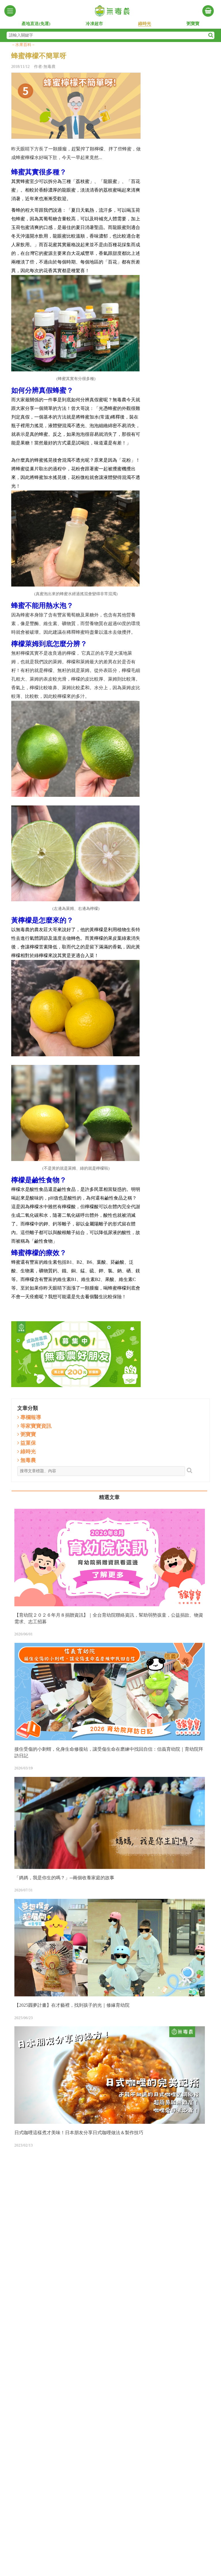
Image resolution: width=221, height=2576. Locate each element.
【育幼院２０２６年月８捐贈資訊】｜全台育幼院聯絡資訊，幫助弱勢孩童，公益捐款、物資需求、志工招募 (109, 1618)
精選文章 (109, 1497)
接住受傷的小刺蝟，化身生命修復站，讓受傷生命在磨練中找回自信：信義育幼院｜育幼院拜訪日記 (109, 1752)
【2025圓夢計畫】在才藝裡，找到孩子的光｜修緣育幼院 (72, 2005)
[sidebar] (10, 11)
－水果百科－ (23, 45)
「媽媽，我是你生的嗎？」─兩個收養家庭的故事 (64, 1878)
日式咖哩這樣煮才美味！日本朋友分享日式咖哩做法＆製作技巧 (79, 2133)
